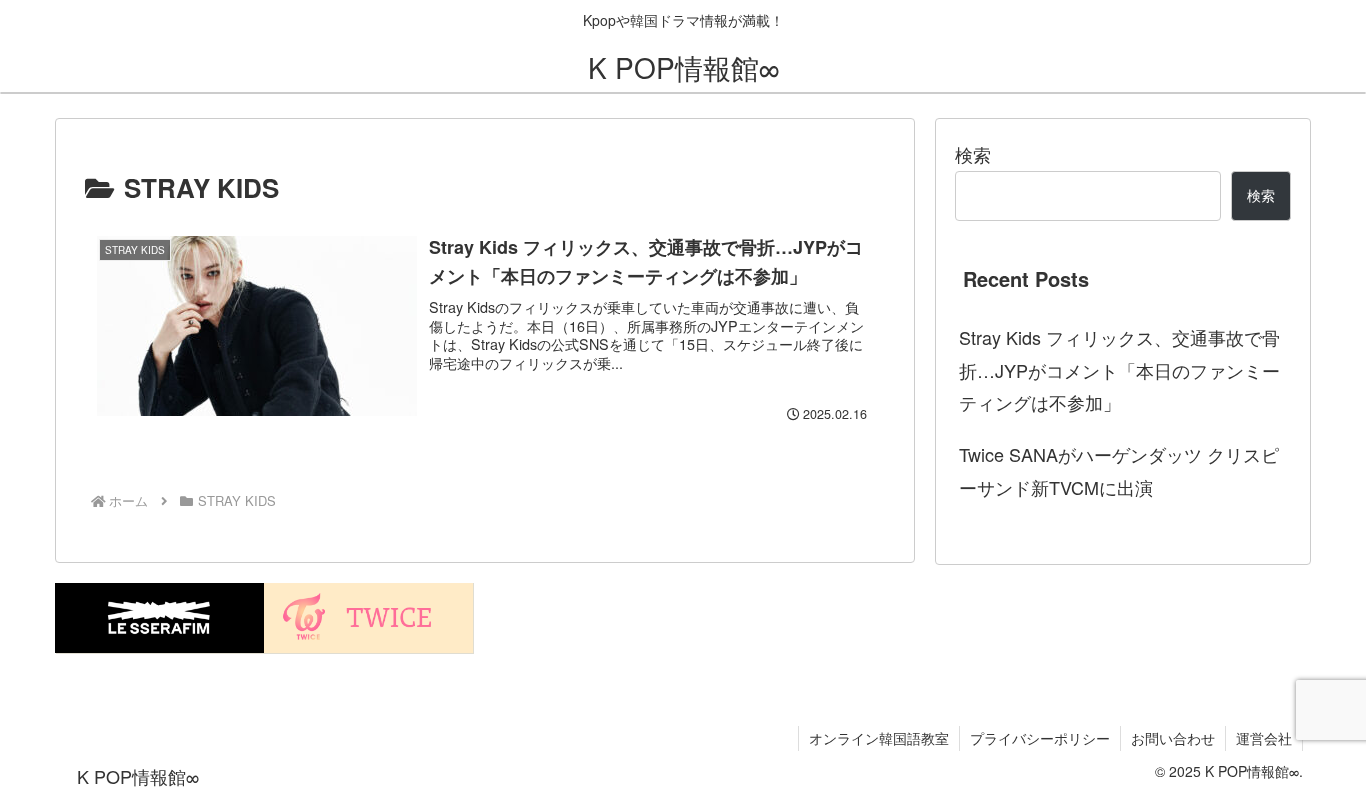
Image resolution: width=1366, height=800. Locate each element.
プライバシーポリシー (1040, 738)
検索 (973, 154)
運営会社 (1264, 738)
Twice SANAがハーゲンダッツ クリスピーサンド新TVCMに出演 (1119, 470)
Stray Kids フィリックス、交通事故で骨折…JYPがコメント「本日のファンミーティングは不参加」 (1119, 369)
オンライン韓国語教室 (879, 738)
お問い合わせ (1173, 738)
